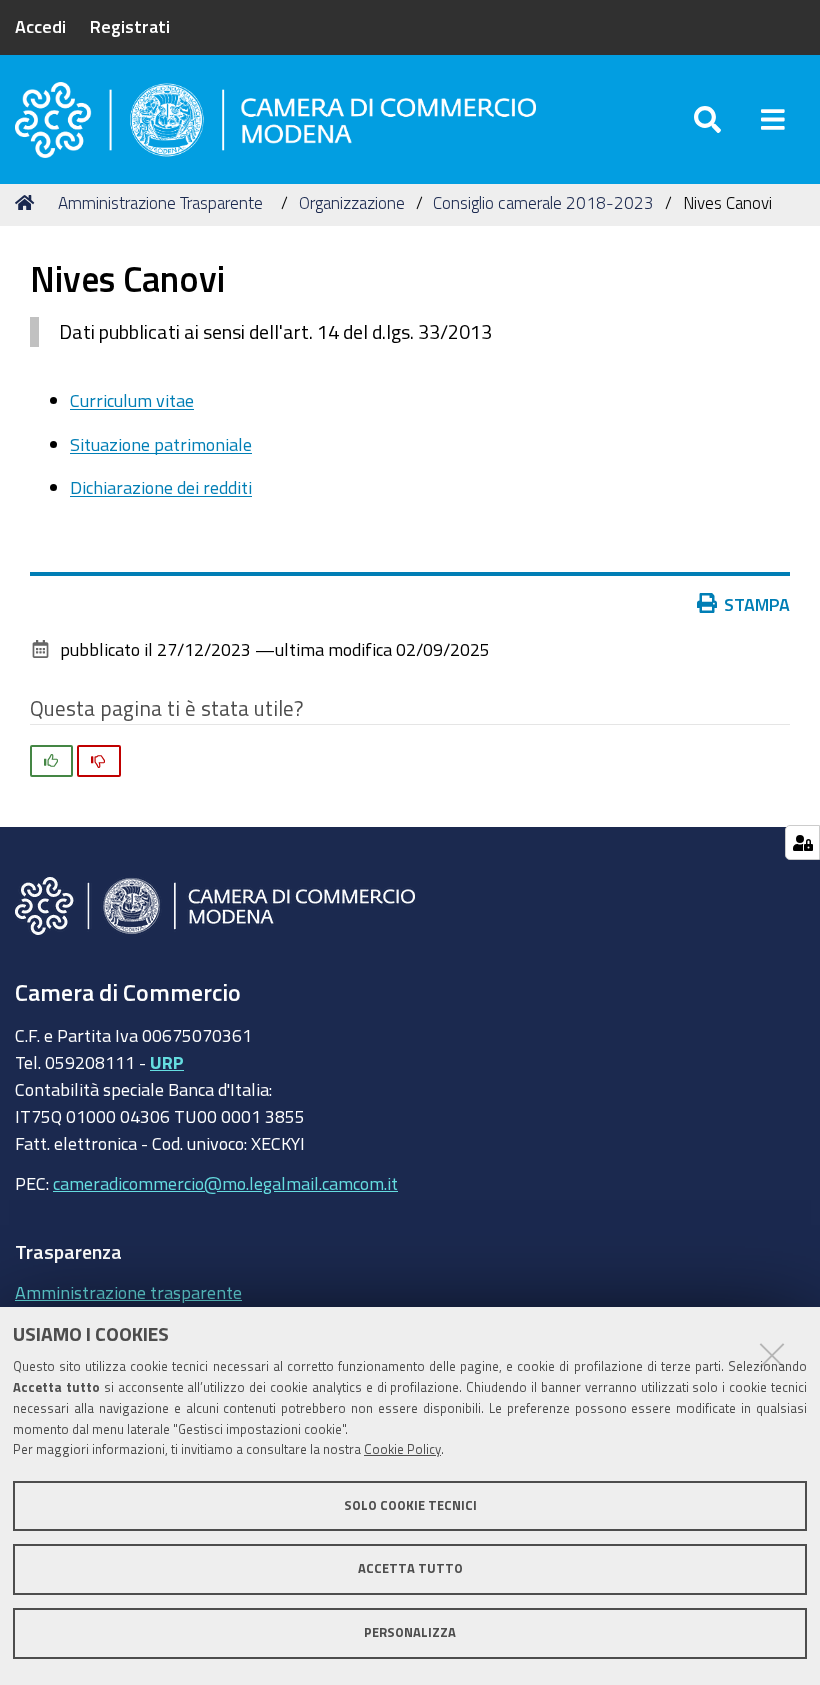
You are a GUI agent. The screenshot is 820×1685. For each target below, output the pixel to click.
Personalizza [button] (410, 1632)
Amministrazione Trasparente (160, 202)
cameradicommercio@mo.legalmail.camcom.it (225, 1183)
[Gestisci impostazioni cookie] (802, 842)
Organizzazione (352, 202)
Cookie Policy (402, 1449)
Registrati (130, 26)
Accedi (40, 26)
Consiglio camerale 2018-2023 (543, 202)
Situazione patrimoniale (161, 444)
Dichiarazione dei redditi (161, 487)
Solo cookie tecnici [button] (410, 1505)
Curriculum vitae (132, 400)
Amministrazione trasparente (128, 1292)
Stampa (757, 604)
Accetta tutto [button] (410, 1568)
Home (28, 203)
